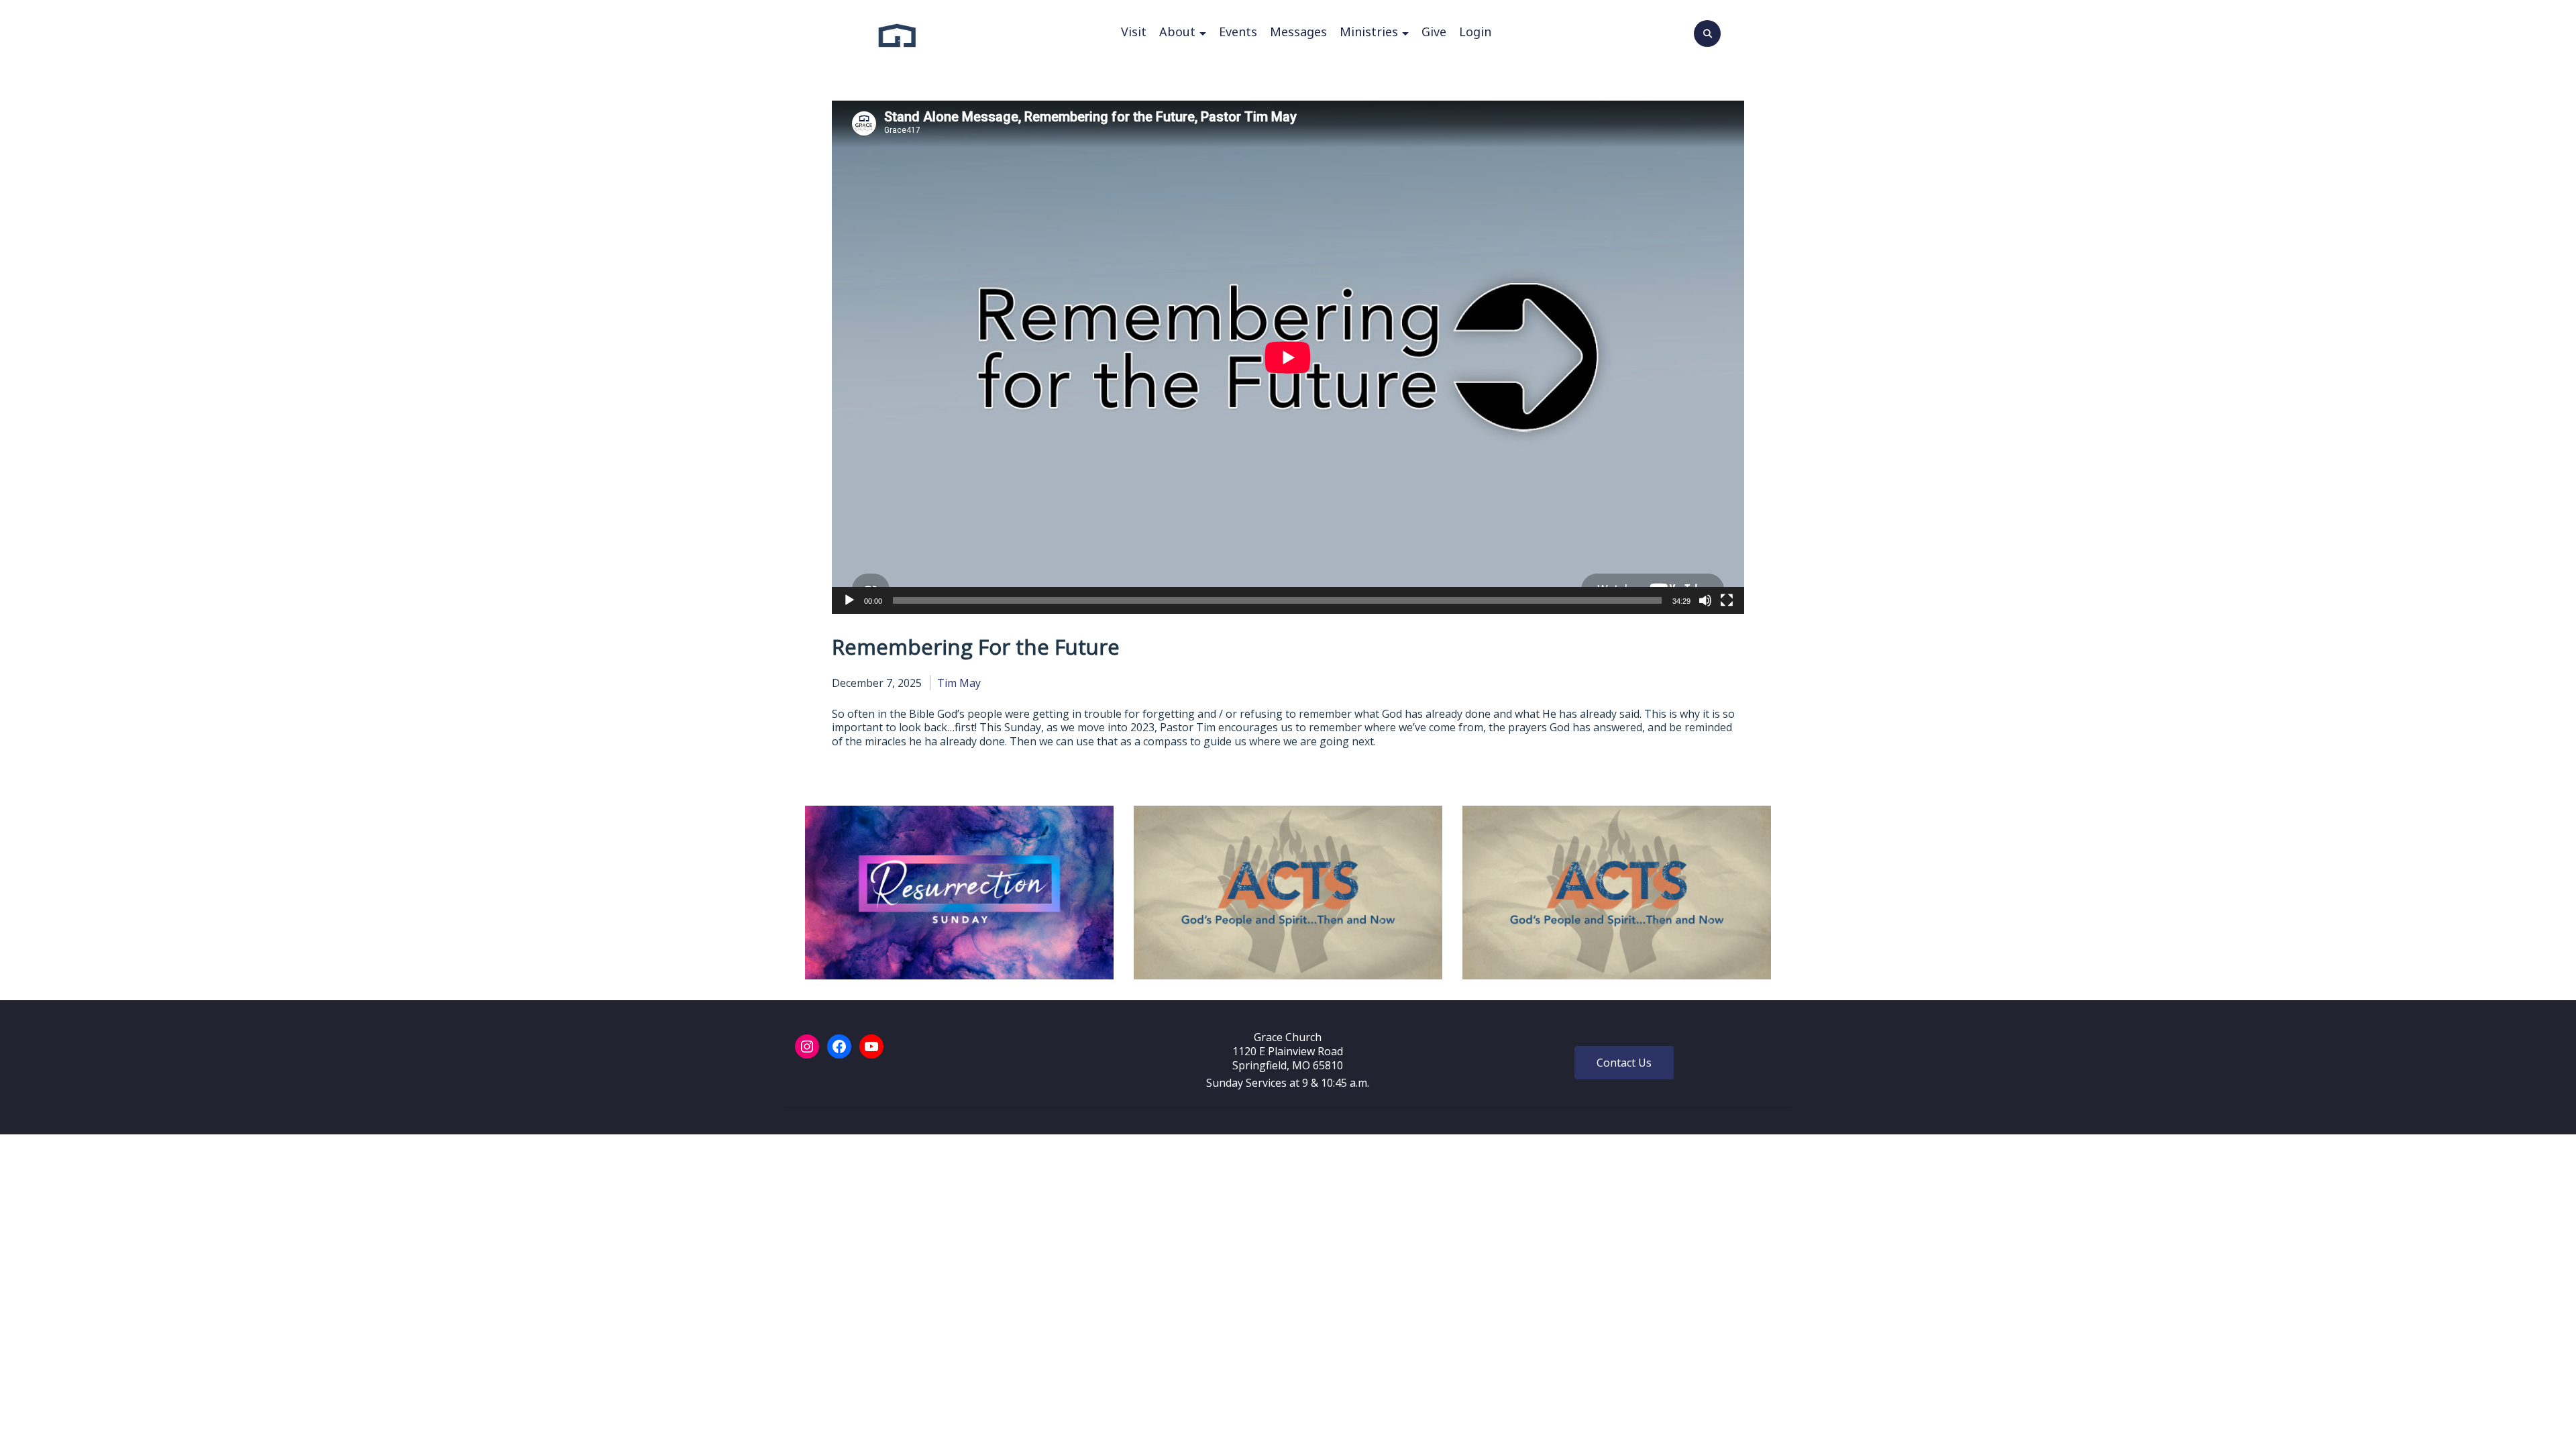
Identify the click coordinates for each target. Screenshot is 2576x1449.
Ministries (1369, 32)
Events (1238, 32)
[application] (1288, 357)
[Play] (849, 600)
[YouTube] (871, 1046)
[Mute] (1705, 600)
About (1177, 32)
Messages (1298, 32)
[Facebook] (839, 1046)
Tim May (959, 683)
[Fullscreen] (1727, 600)
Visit (1134, 32)
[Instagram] (807, 1046)
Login (1475, 32)
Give (1434, 32)
